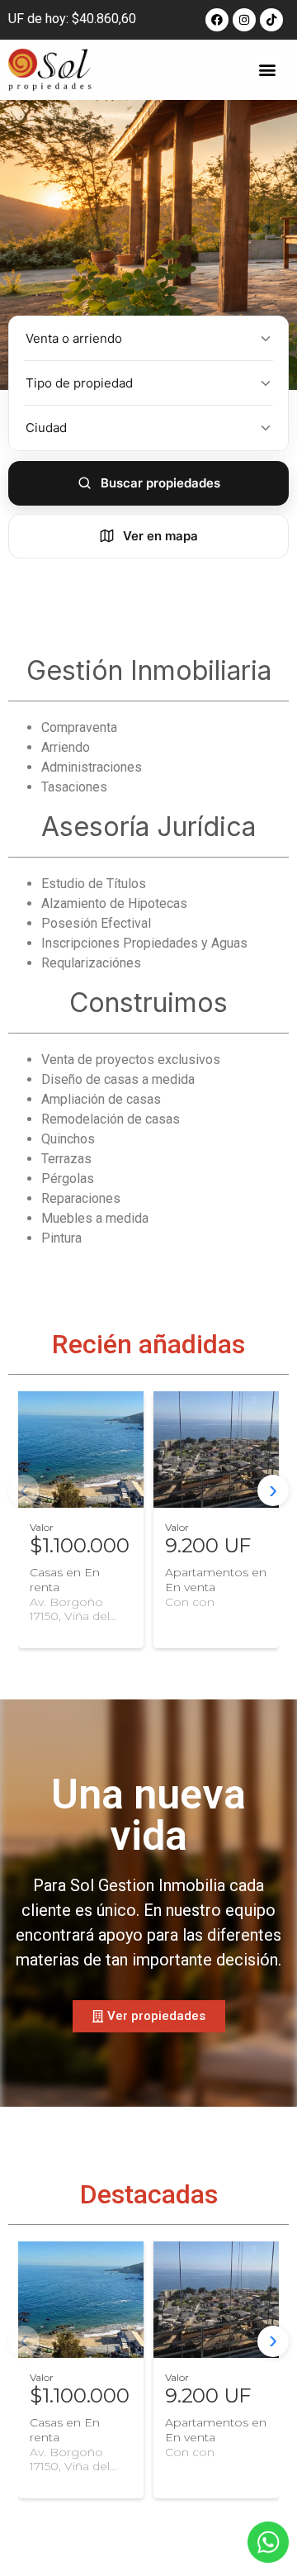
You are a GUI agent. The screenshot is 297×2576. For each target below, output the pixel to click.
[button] (268, 70)
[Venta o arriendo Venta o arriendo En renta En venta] (148, 339)
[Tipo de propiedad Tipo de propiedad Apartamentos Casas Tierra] (148, 383)
